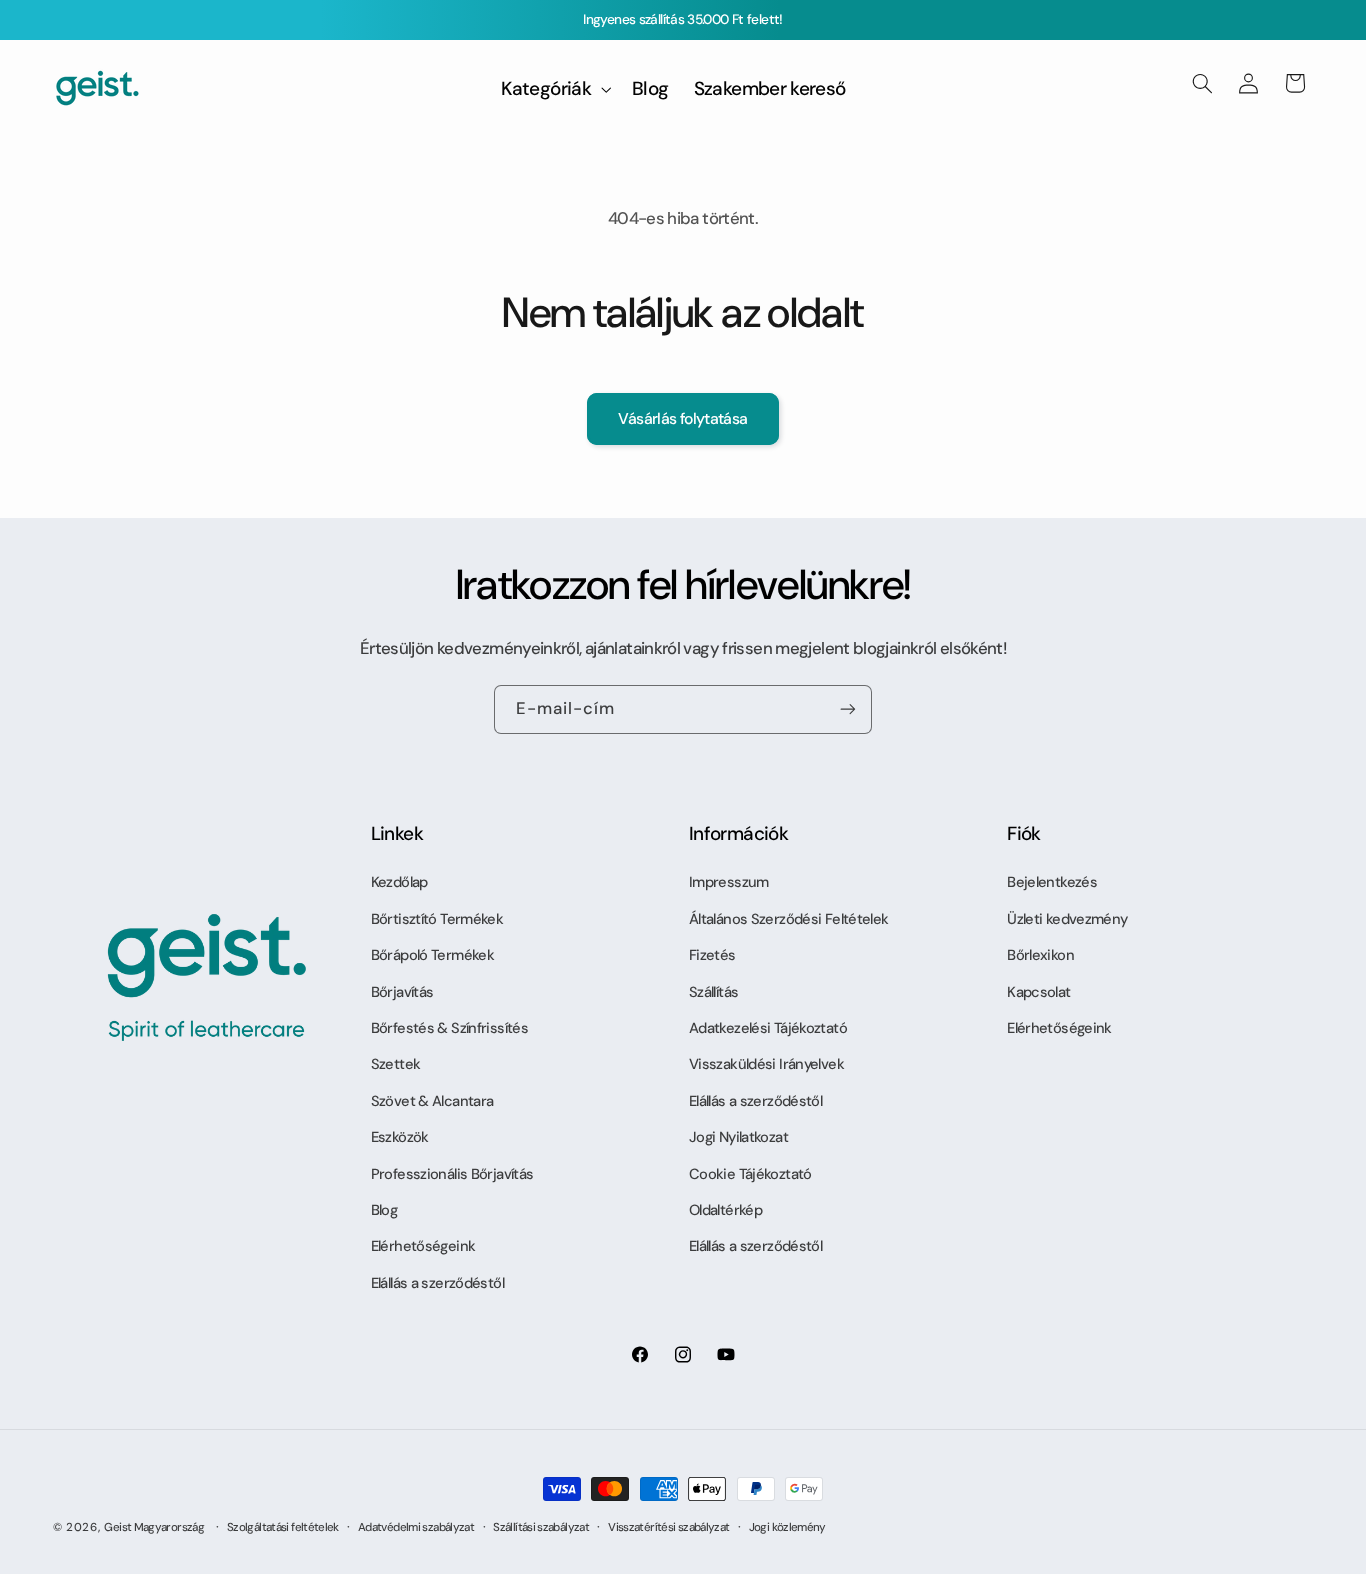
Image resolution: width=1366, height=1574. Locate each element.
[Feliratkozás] (848, 709)
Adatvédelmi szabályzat (416, 1527)
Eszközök (400, 1137)
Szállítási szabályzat (541, 1527)
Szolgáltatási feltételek (283, 1527)
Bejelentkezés (1052, 882)
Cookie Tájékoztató (750, 1174)
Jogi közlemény (787, 1527)
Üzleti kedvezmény (1067, 919)
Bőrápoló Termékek (432, 955)
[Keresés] (1202, 83)
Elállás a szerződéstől (437, 1283)
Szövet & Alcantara (432, 1101)
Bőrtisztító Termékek (437, 919)
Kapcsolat (1038, 992)
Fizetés (712, 955)
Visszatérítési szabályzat (668, 1527)
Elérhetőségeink (423, 1246)
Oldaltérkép (725, 1210)
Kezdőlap (399, 882)
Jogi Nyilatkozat (738, 1137)
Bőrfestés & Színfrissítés (449, 1028)
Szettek (396, 1064)
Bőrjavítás (402, 992)
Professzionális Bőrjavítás (452, 1174)
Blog (384, 1210)
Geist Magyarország (154, 1527)
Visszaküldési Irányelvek (766, 1064)
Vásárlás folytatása (682, 418)
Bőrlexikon (1040, 955)
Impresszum (729, 882)
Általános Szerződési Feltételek (788, 919)
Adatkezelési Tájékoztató (768, 1028)
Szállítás (713, 992)
